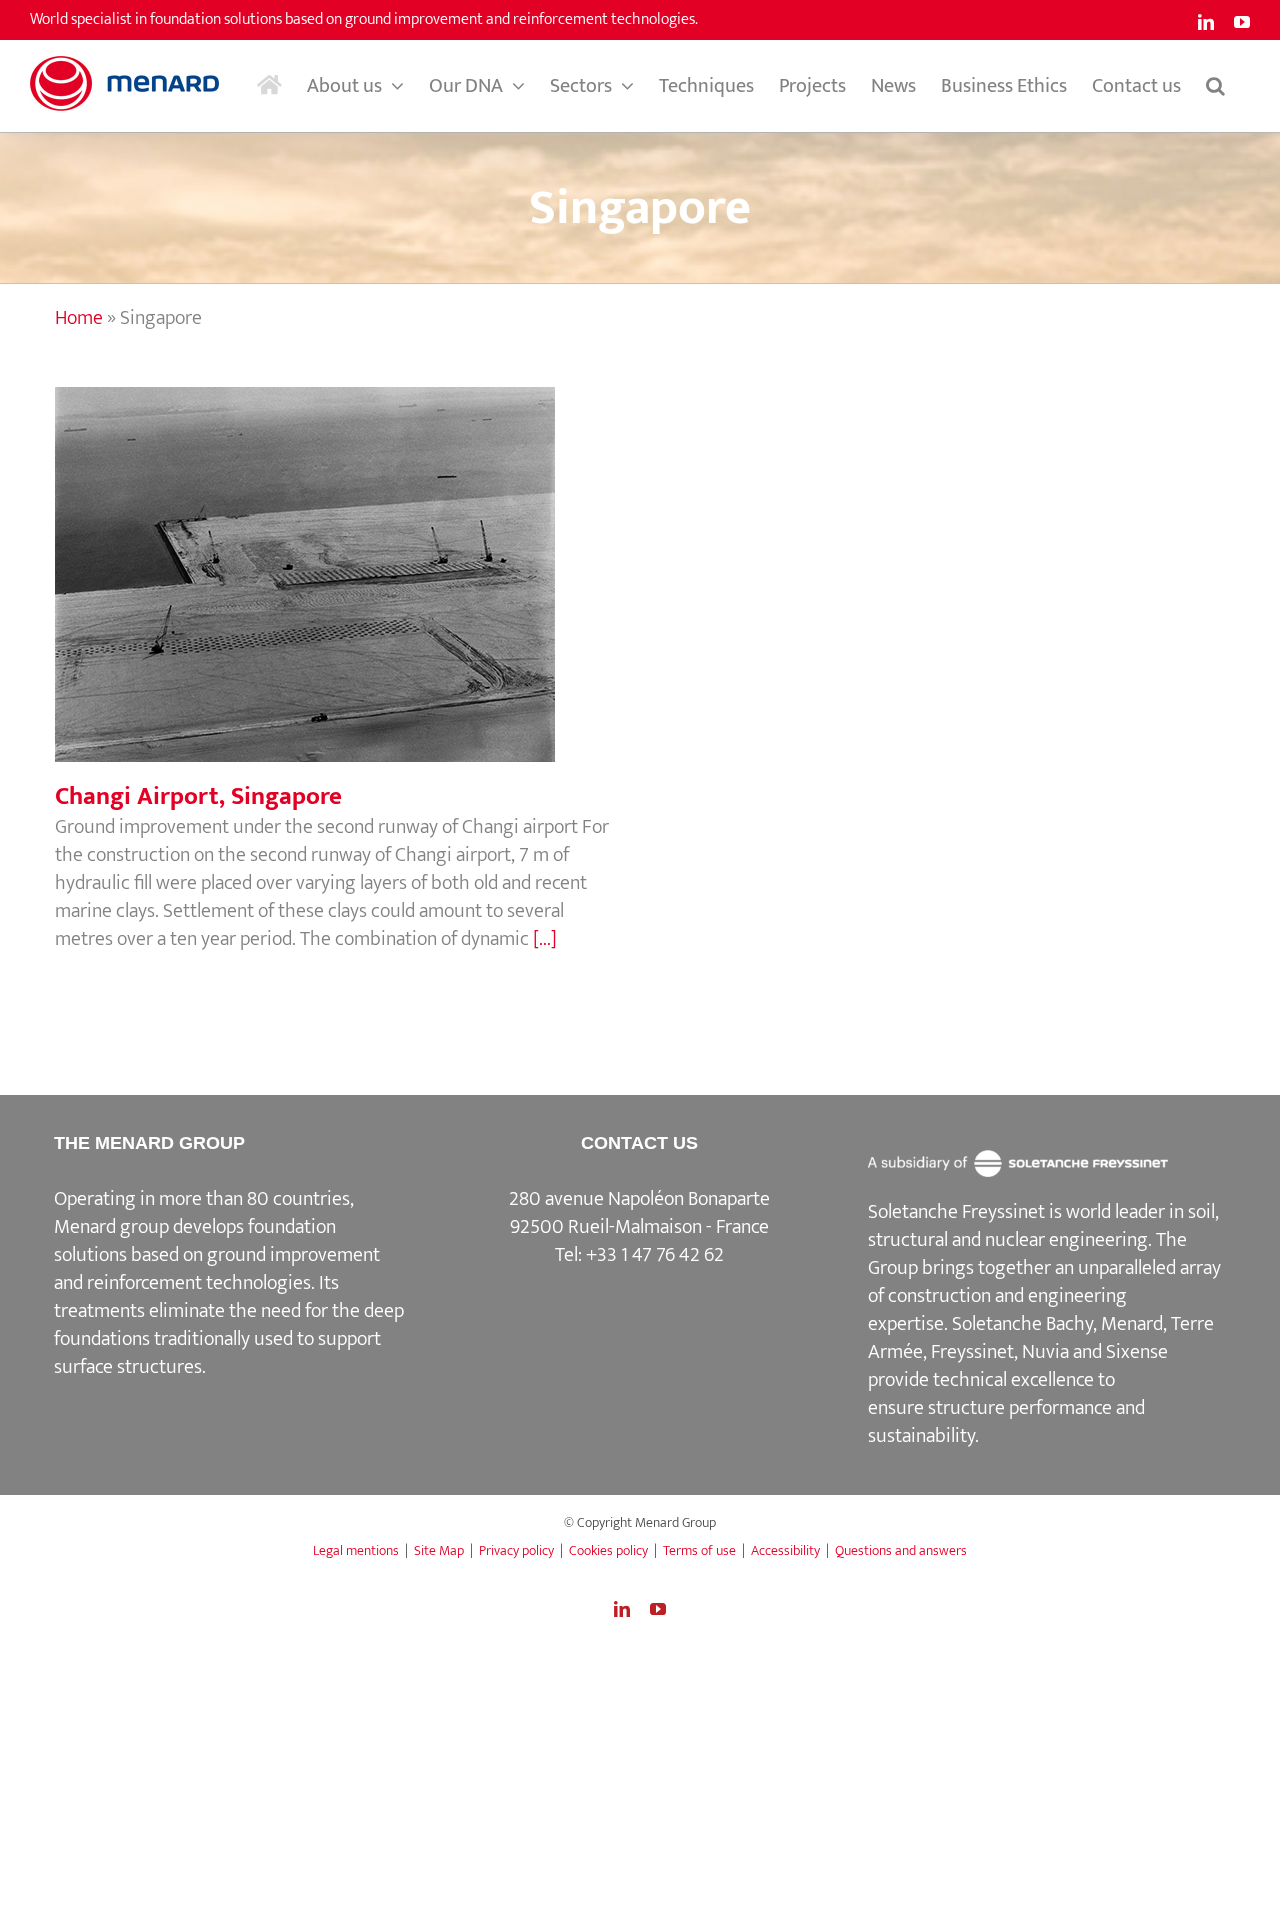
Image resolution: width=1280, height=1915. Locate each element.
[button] (1215, 86)
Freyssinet (972, 1352)
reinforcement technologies (199, 1283)
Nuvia (1045, 1352)
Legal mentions (356, 1550)
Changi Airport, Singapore (340, 554)
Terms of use (699, 1550)
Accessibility (785, 1550)
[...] (545, 939)
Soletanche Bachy (1022, 1324)
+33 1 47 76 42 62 (655, 1255)
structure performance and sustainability (1006, 1422)
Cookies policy (608, 1550)
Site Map (439, 1550)
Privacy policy (516, 1550)
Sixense (1137, 1352)
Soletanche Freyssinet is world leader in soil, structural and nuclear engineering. (1043, 1226)
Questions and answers (901, 1550)
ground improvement (293, 1255)
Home (79, 318)
